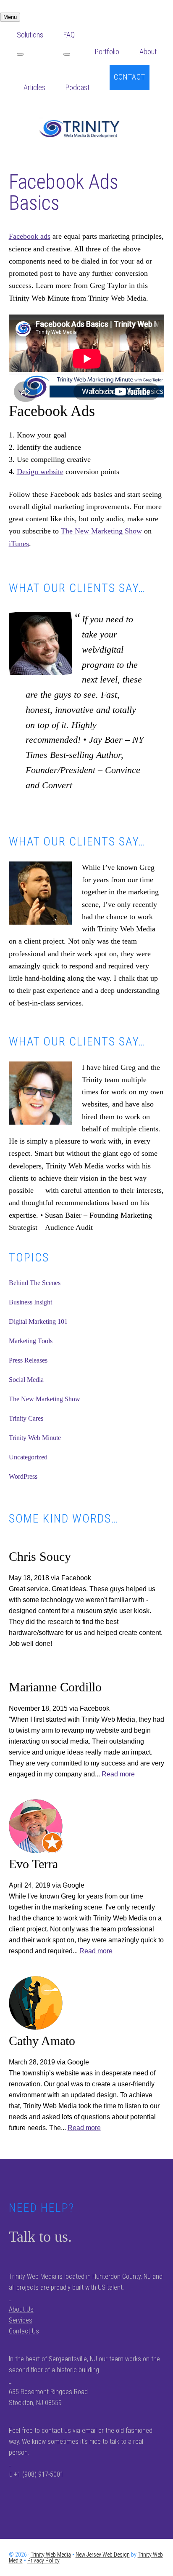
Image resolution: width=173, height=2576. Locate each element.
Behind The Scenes (35, 1283)
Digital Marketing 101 (38, 1321)
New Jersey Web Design (103, 2555)
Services (21, 2320)
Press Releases (28, 1360)
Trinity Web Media (86, 129)
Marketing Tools (31, 1341)
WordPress (23, 1476)
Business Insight (30, 1302)
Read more (118, 1774)
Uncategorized (28, 1457)
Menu (10, 17)
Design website (40, 472)
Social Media (26, 1380)
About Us (21, 2309)
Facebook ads (30, 236)
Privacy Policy (43, 2560)
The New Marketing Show (101, 531)
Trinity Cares (26, 1418)
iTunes (19, 544)
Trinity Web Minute (35, 1438)
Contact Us (24, 2331)
